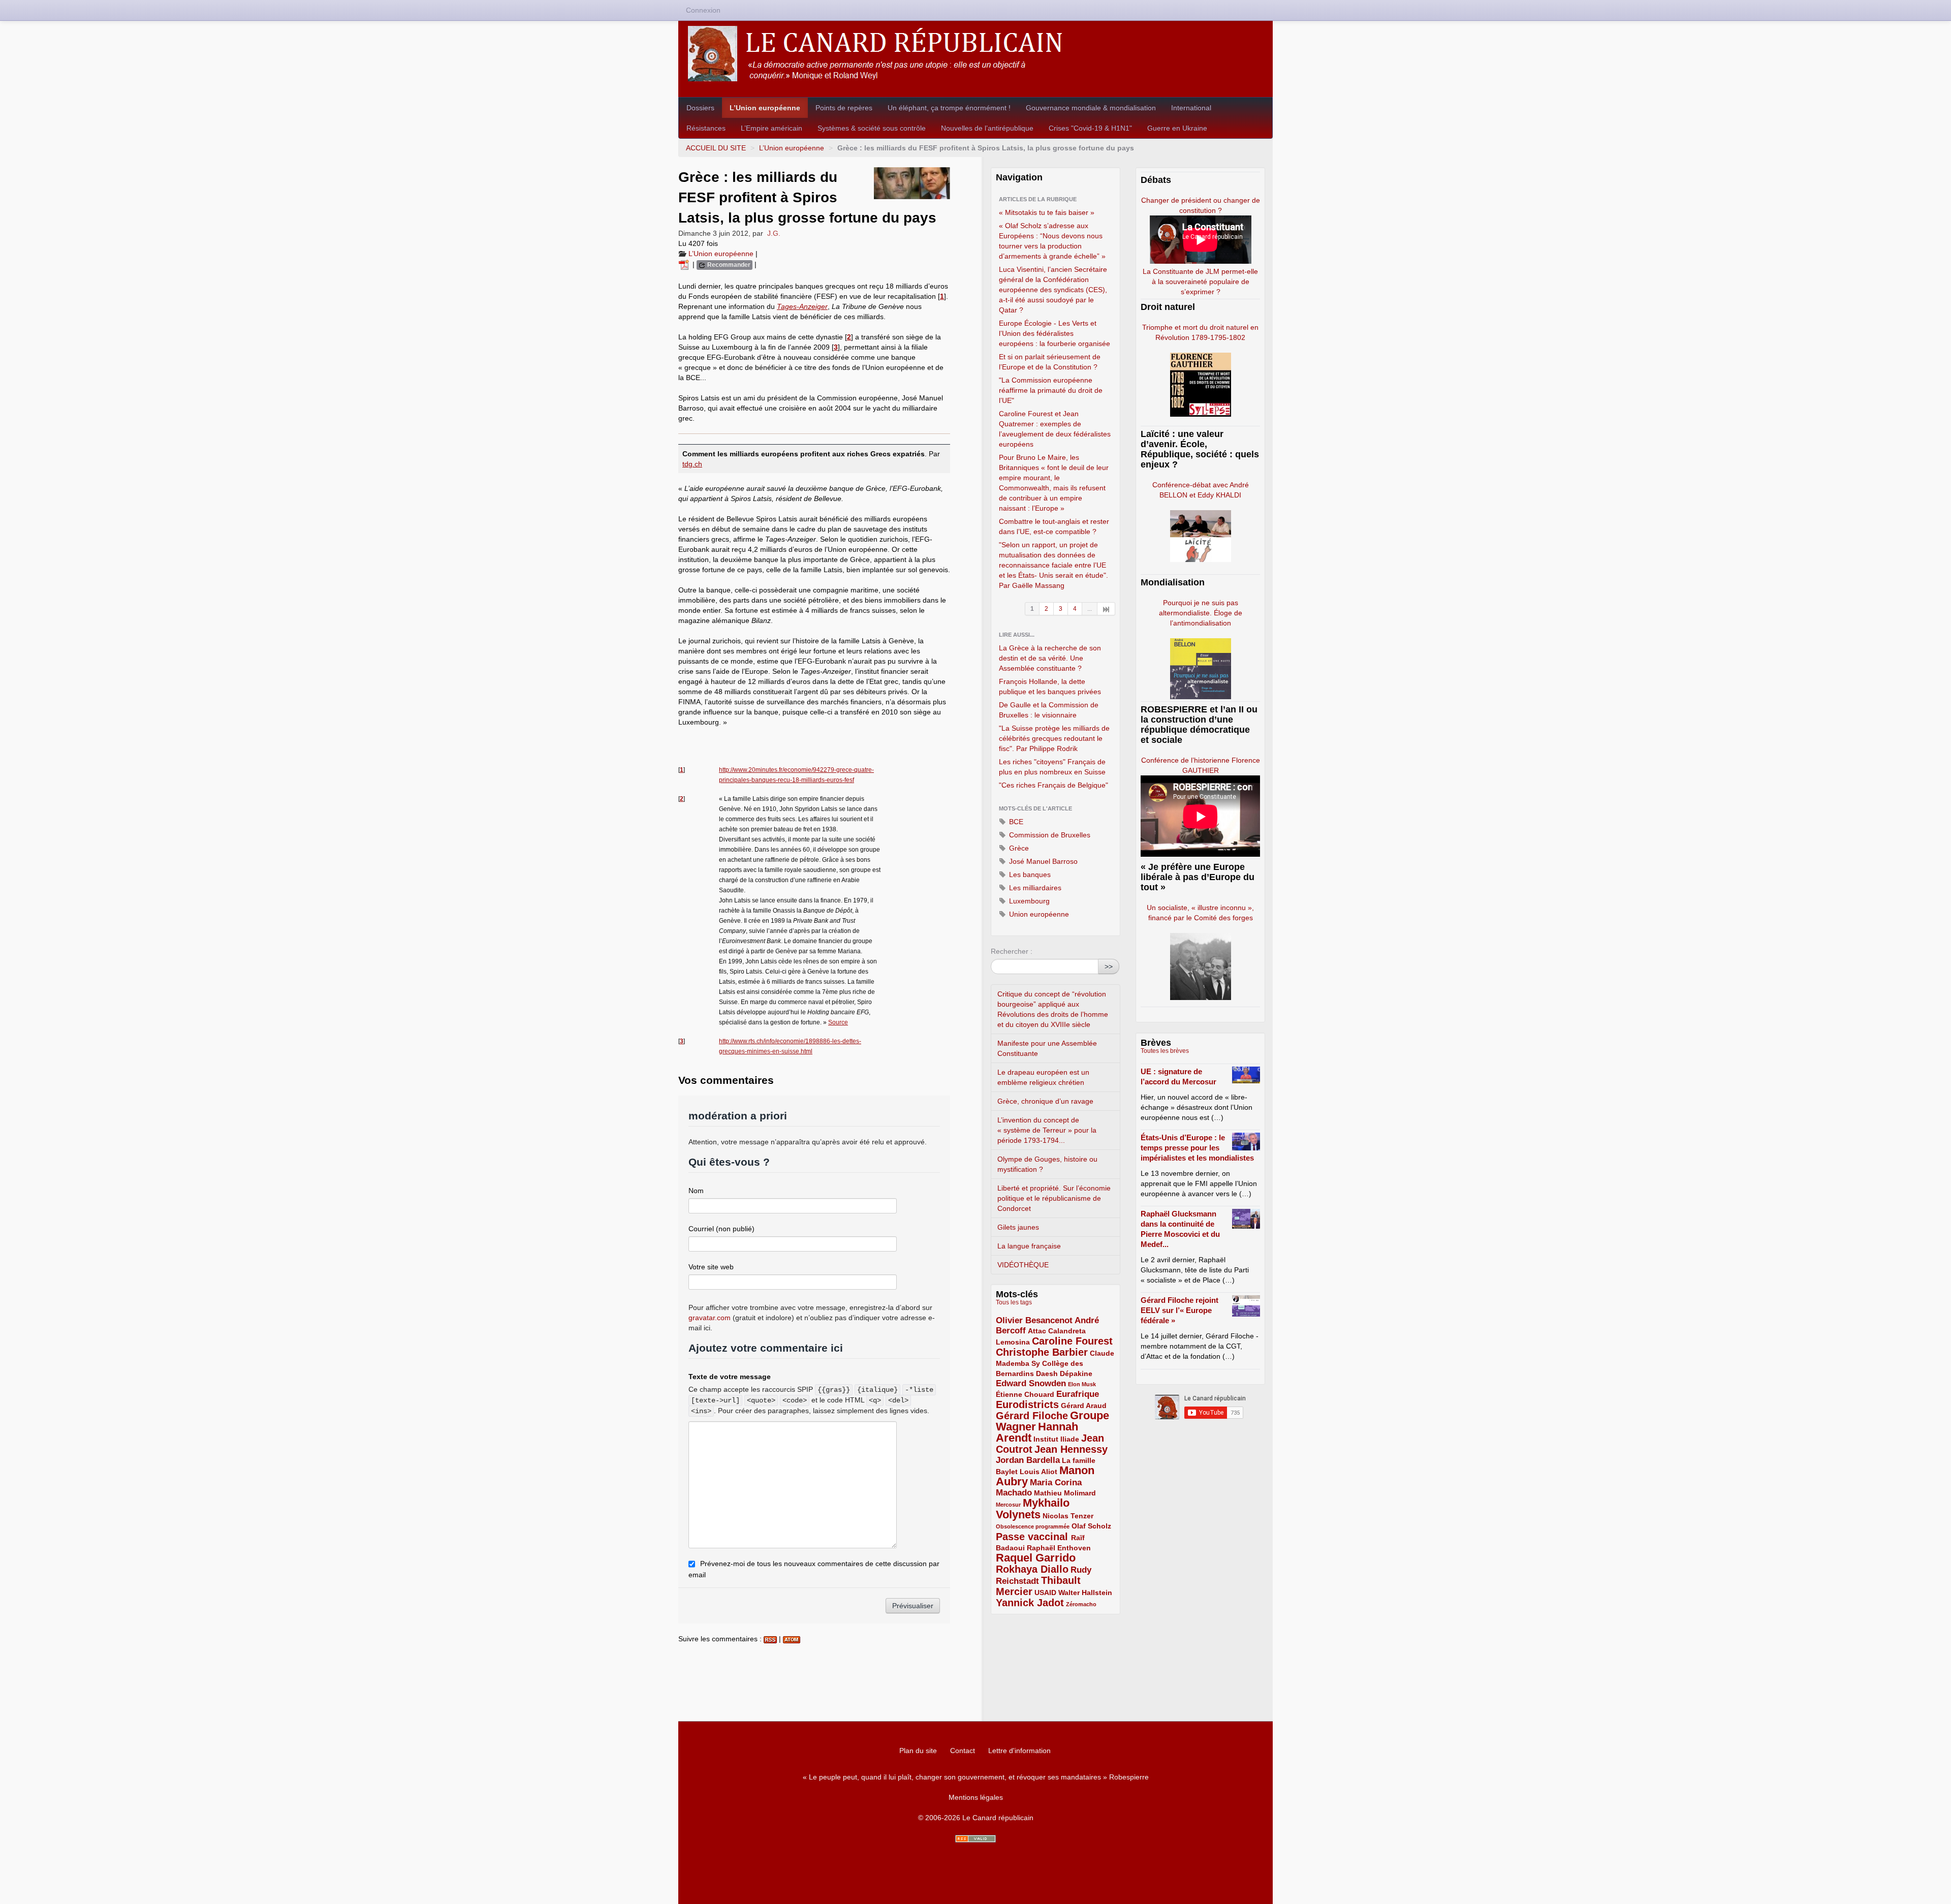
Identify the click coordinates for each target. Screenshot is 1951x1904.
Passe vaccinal (1033, 1537)
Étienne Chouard (1025, 1394)
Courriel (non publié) (721, 1229)
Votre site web (711, 1267)
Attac (1037, 1331)
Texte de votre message (730, 1377)
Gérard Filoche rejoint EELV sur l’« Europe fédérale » (1179, 1310)
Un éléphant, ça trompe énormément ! (949, 108)
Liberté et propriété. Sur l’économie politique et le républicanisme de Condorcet (1054, 1198)
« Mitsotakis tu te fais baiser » (1047, 212)
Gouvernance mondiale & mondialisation (1091, 108)
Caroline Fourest (1072, 1341)
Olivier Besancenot (1034, 1320)
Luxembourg (1028, 901)
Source (838, 1022)
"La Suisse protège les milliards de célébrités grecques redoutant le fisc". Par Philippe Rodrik (1054, 738)
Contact (963, 1751)
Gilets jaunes (1018, 1227)
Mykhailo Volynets (1033, 1509)
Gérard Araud (1084, 1406)
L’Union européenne (765, 108)
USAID (1045, 1593)
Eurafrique (1078, 1394)
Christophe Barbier (1042, 1352)
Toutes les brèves (1165, 1051)
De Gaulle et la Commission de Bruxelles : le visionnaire (1049, 710)
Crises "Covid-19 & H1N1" (1090, 128)
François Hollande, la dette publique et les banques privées (1050, 686)
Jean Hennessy (1071, 1449)
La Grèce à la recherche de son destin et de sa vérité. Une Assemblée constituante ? (1050, 658)
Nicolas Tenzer (1068, 1516)
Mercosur (1008, 1505)
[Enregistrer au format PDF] (685, 264)
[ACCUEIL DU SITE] (975, 54)
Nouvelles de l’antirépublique (987, 128)
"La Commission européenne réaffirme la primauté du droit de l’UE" (1051, 390)
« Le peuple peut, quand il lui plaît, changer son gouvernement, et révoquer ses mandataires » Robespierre (976, 1777)
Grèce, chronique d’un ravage (1045, 1101)
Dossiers (700, 108)
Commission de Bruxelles (1049, 835)
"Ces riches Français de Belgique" (1053, 785)
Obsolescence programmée (1033, 1526)
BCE (1015, 822)
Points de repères (844, 108)
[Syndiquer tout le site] (975, 1839)
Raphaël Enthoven (1059, 1548)
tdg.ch (692, 464)
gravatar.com (710, 1318)
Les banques (1029, 875)
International (1191, 108)
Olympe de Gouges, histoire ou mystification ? (1047, 1164)
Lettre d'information (1019, 1751)
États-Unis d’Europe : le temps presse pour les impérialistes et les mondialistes (1197, 1148)
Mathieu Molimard (1065, 1493)
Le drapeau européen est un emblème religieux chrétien (1043, 1077)
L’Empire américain (772, 128)
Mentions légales (976, 1797)
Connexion (703, 10)
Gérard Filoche (1032, 1416)
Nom (696, 1191)
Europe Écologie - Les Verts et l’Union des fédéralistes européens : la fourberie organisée (1055, 333)
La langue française (1029, 1246)
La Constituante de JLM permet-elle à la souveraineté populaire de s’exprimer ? (1200, 282)
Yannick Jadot (1030, 1603)
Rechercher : (1012, 951)
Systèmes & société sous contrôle (872, 128)
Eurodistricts (1027, 1404)
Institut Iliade (1056, 1439)
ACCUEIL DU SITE (716, 148)
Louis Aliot (1039, 1472)
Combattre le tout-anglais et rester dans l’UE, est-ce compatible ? (1054, 526)
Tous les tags (1014, 1302)
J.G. (774, 233)
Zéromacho (1081, 1604)
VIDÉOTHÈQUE (1023, 1265)
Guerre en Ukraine (1177, 128)
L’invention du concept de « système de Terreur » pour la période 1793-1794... (1047, 1130)
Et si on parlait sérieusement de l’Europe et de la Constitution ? (1050, 362)
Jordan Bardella (1028, 1460)
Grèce (1018, 848)
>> (1109, 966)
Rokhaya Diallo (1032, 1569)
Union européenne (1038, 914)
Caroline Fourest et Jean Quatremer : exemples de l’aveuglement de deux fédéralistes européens (1055, 429)
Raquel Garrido (1036, 1558)
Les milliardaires (1034, 888)
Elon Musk (1082, 1384)
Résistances (706, 128)
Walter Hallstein (1085, 1593)
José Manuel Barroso (1042, 861)
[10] (1106, 609)
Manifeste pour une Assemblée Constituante (1047, 1048)
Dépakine (1076, 1374)
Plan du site (918, 1751)
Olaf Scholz (1091, 1526)
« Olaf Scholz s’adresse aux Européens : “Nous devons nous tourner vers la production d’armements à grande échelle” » (1052, 241)
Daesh (1047, 1374)
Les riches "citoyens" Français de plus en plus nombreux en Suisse (1052, 767)
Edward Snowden (1031, 1383)
